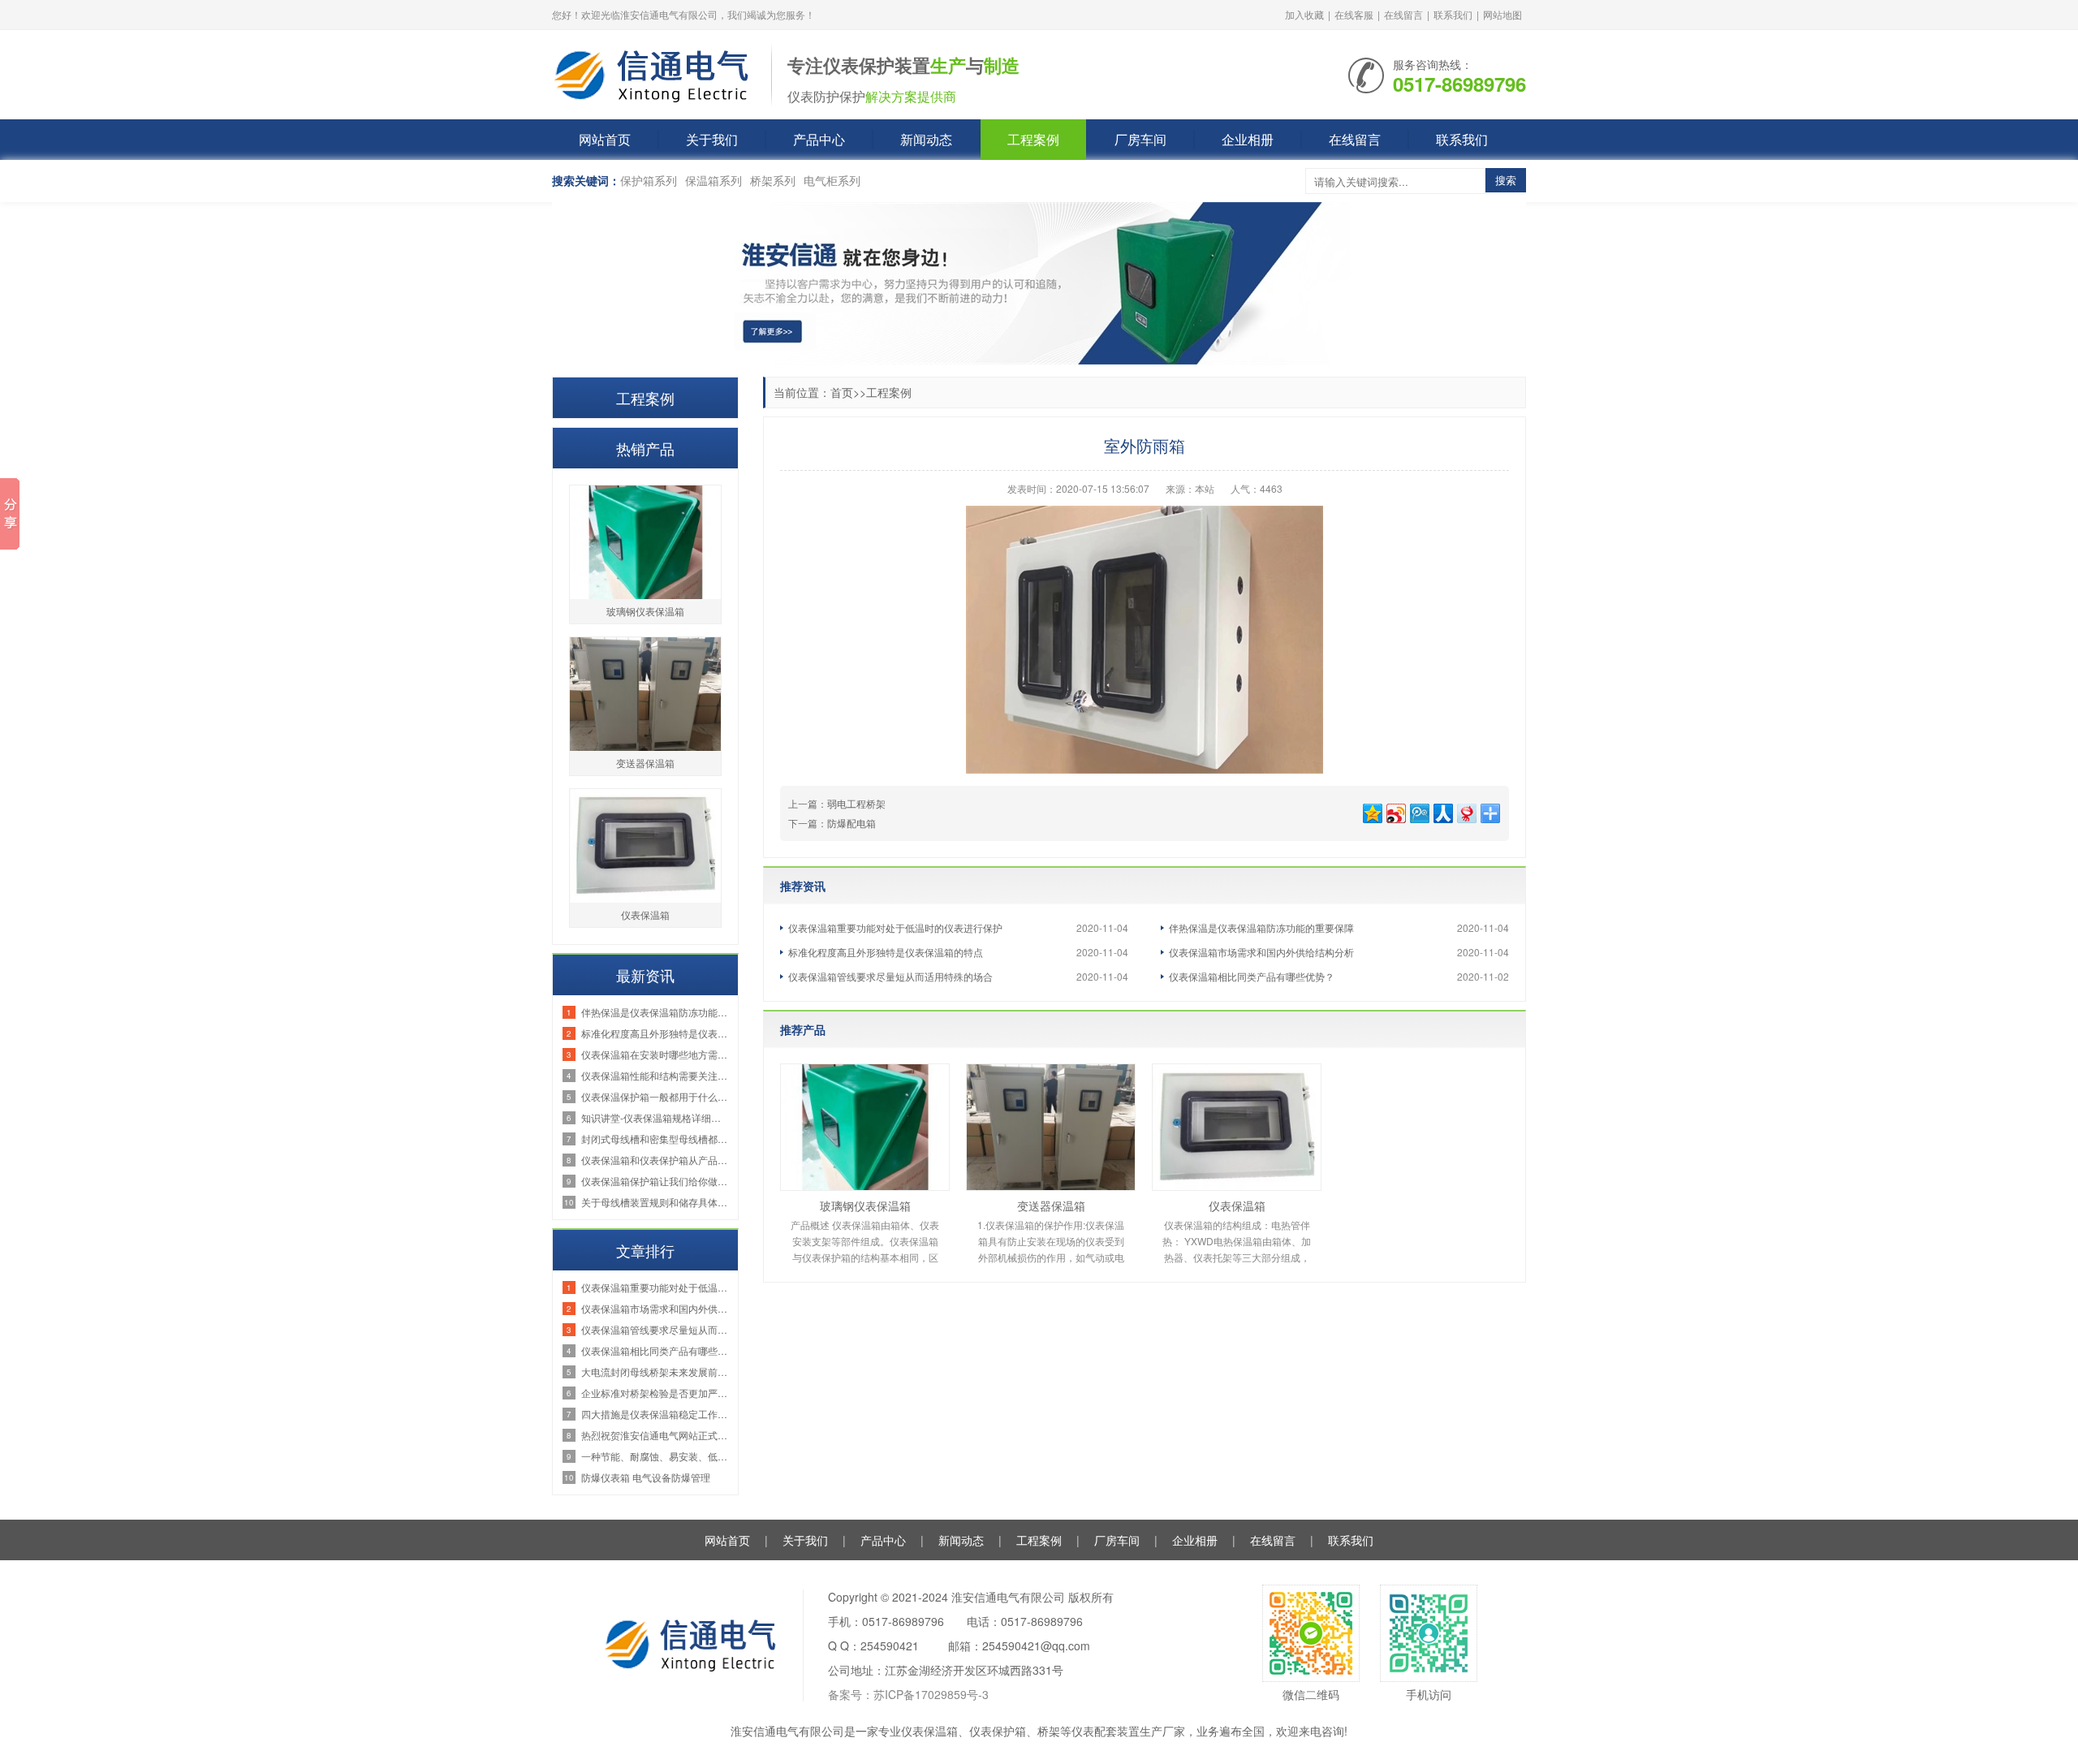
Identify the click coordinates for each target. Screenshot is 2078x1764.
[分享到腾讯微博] (1418, 811)
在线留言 (1403, 14)
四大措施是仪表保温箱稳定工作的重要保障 (655, 1414)
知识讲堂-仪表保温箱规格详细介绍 (655, 1117)
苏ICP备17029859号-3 (931, 1694)
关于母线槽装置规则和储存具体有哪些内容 (655, 1202)
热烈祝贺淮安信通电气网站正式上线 (655, 1435)
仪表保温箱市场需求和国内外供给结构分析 (1261, 952)
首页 (842, 392)
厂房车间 (1140, 139)
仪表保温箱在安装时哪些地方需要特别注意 (655, 1054)
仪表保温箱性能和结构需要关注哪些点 (655, 1075)
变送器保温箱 (1051, 1205)
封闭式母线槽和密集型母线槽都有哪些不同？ (655, 1139)
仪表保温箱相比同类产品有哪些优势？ (1252, 976)
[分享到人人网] (1442, 811)
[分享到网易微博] (1466, 811)
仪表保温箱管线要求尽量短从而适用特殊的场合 (890, 976)
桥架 (1049, 1731)
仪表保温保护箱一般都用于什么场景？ (655, 1096)
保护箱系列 (649, 180)
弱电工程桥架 (856, 803)
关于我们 (712, 139)
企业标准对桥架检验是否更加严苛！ (655, 1393)
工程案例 (1033, 139)
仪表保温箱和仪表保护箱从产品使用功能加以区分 (655, 1160)
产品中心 (819, 139)
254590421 (890, 1645)
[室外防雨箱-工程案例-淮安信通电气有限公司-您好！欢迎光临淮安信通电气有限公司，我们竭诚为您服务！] (653, 73)
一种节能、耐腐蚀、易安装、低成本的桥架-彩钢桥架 (655, 1456)
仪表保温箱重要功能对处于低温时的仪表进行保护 (895, 927)
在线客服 (1354, 14)
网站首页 (605, 139)
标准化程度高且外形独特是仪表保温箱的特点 (886, 952)
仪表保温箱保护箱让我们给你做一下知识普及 (655, 1181)
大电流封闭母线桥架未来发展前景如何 (655, 1372)
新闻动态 (926, 139)
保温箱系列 (714, 180)
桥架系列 (773, 180)
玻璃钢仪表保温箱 (865, 1205)
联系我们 (1453, 14)
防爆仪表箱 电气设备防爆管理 (646, 1477)
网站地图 (1502, 14)
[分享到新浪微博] (1395, 811)
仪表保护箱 (998, 1731)
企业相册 (1248, 139)
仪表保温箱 (1237, 1205)
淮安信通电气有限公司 (787, 1731)
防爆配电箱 (851, 823)
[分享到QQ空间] (1371, 811)
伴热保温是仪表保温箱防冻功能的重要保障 (1261, 927)
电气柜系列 (832, 180)
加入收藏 (1304, 14)
